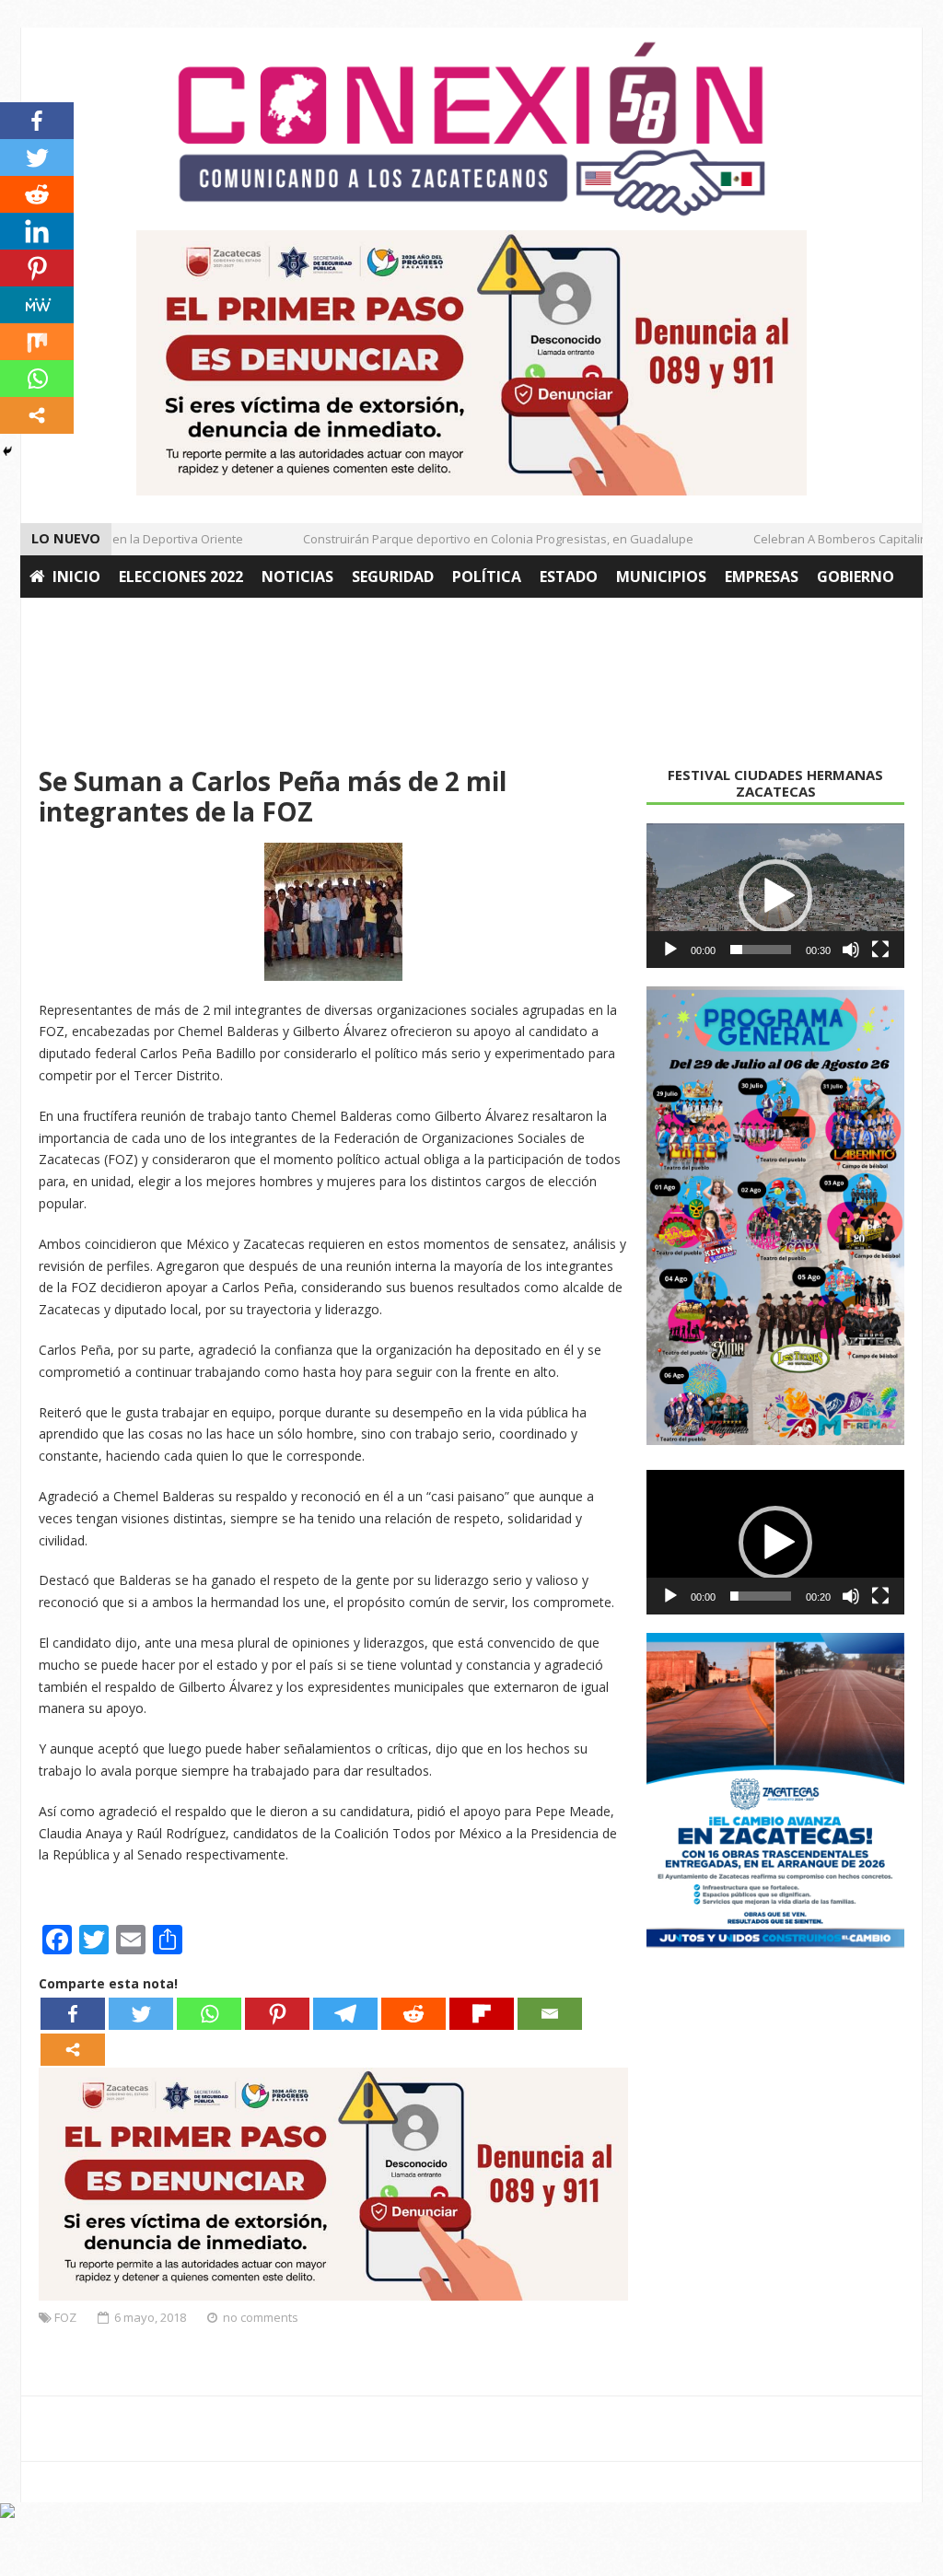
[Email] (550, 2014)
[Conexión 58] (471, 129)
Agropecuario (87, 619)
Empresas (762, 577)
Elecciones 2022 (181, 577)
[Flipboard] (482, 2014)
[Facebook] (73, 2014)
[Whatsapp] (209, 2014)
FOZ (65, 2317)
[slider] (761, 950)
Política (487, 577)
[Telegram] (345, 2014)
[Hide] (7, 451)
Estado (569, 577)
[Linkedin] (37, 231)
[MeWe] (37, 305)
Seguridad (393, 577)
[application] (775, 896)
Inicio (76, 577)
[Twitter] (141, 2014)
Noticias (297, 577)
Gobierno (856, 577)
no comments (261, 2317)
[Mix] (37, 342)
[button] (775, 896)
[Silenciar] (851, 950)
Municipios (661, 577)
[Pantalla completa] (880, 950)
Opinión (197, 619)
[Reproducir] (670, 950)
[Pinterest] (277, 2014)
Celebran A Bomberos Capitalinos (827, 539)
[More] (73, 2050)
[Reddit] (413, 2014)
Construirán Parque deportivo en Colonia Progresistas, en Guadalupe (478, 539)
